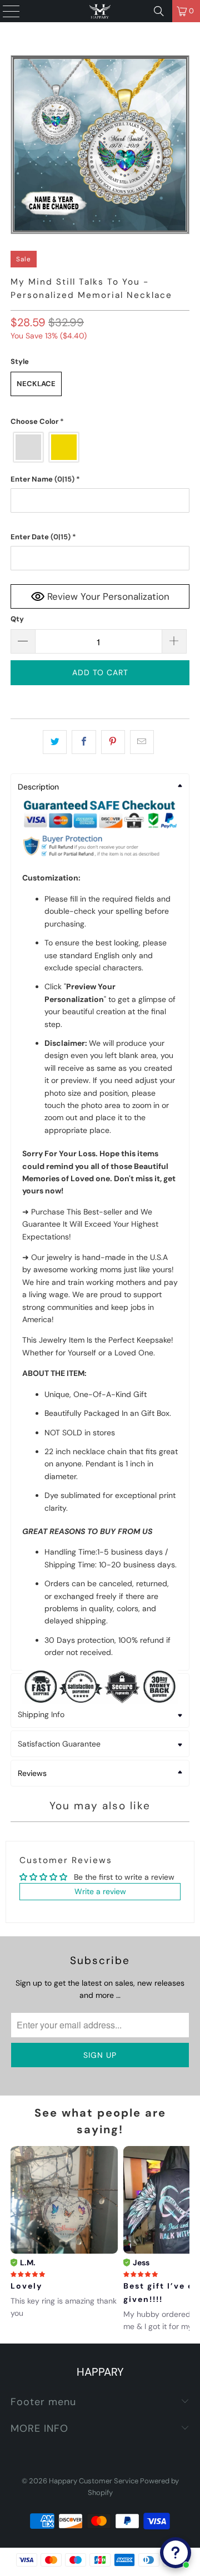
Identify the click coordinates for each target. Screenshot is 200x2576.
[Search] (159, 11)
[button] (100, 422)
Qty (17, 619)
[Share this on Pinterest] (113, 742)
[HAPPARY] (100, 11)
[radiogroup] (100, 447)
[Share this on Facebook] (84, 742)
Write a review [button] (100, 1891)
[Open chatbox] (176, 2553)
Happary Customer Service (94, 2481)
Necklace (36, 384)
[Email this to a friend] (142, 742)
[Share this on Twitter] (55, 742)
